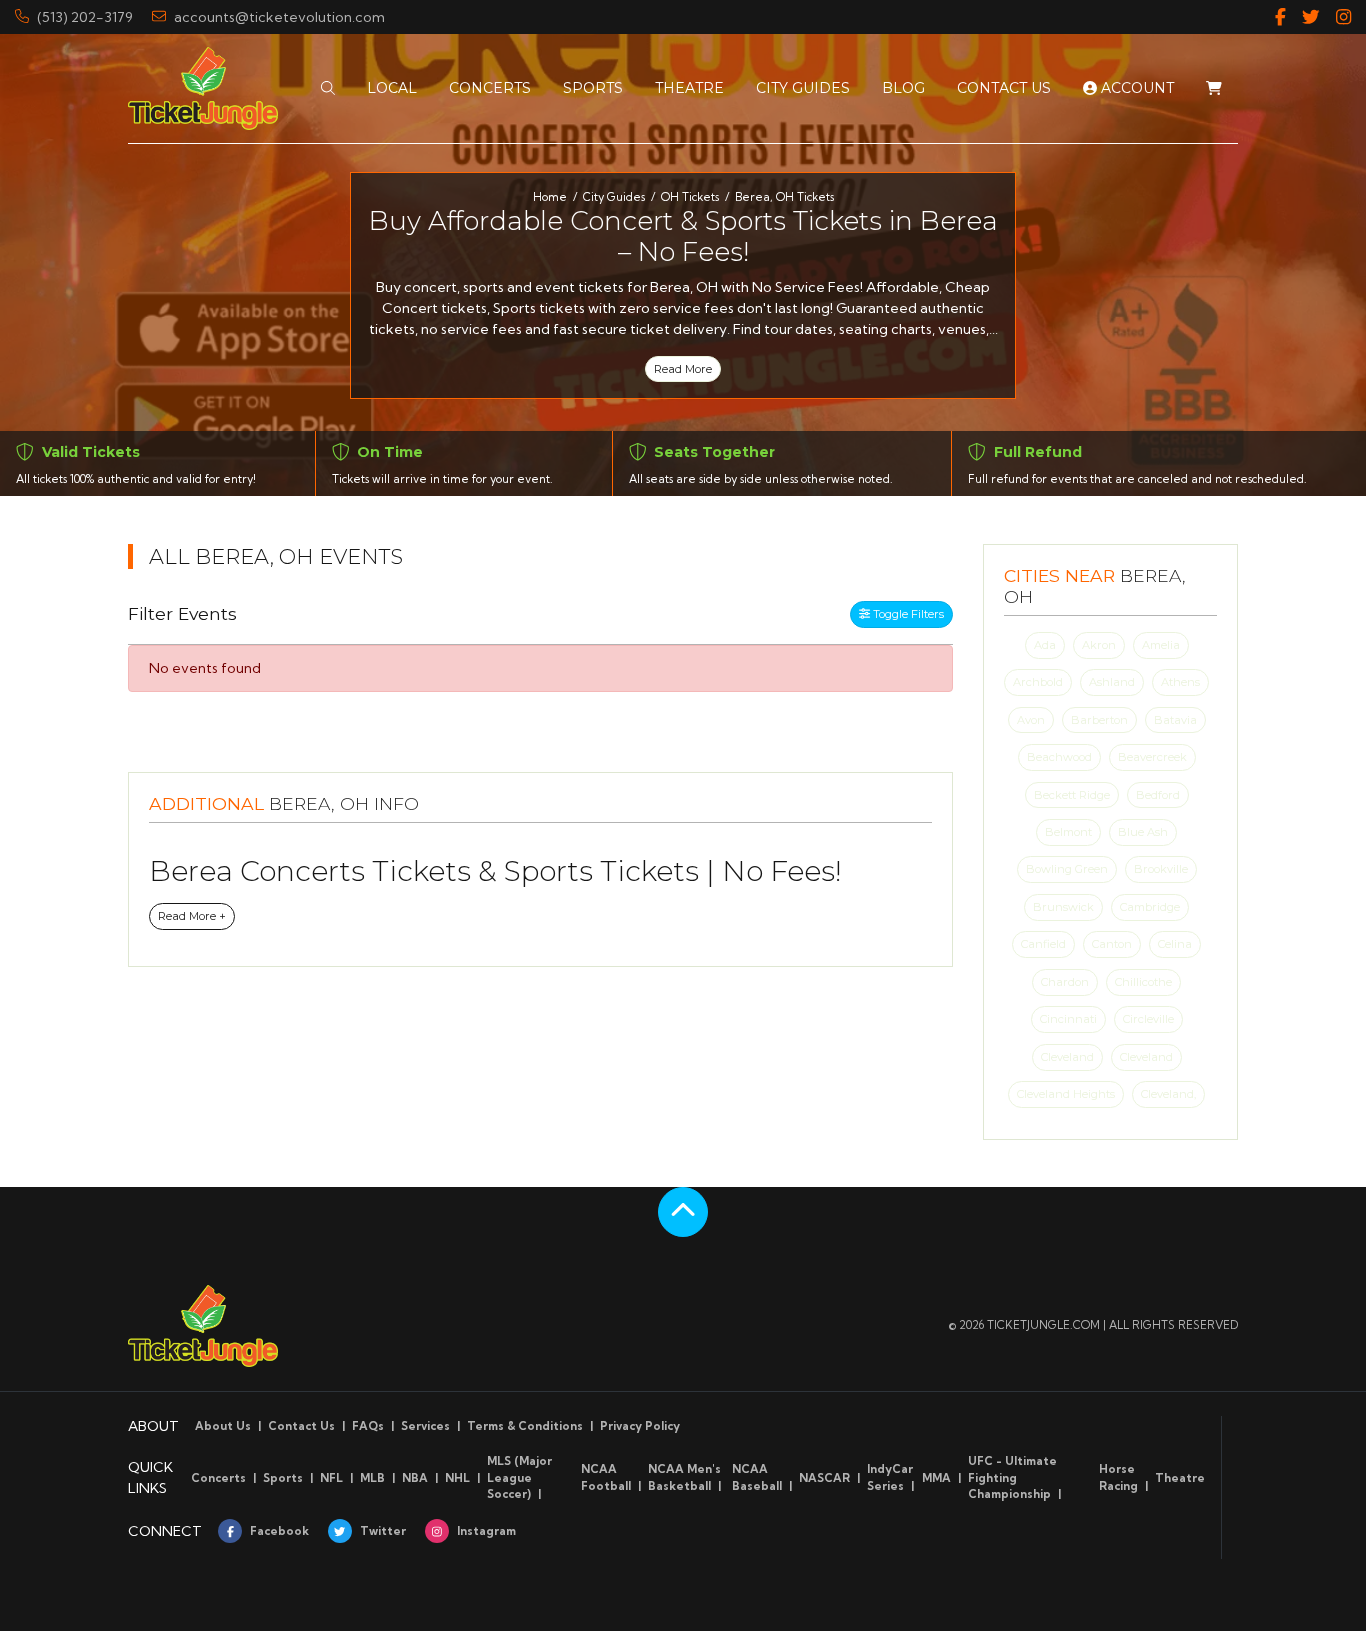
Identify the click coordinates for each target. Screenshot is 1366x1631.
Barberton (1099, 720)
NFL (331, 1478)
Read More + (192, 916)
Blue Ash (1143, 832)
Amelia (1161, 645)
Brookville (1161, 869)
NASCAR (824, 1478)
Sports (283, 1478)
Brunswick (1063, 907)
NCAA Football (606, 1477)
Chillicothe (1143, 982)
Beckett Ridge (1072, 795)
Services (425, 1426)
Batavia (1175, 720)
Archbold (1038, 682)
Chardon (1065, 982)
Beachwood (1059, 757)
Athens (1180, 682)
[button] (328, 88)
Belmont (1068, 832)
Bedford (1158, 795)
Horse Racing (1118, 1477)
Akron (1099, 645)
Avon (1031, 720)
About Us (223, 1426)
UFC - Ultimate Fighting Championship (1012, 1478)
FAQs (368, 1426)
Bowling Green (1067, 869)
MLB (372, 1478)
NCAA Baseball (757, 1477)
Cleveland (1067, 1057)
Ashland (1112, 682)
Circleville (1148, 1019)
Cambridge (1150, 907)
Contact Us (301, 1426)
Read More (683, 369)
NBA (415, 1478)
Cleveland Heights (1066, 1094)
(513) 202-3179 (85, 17)
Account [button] (1135, 88)
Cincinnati (1068, 1019)
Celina (1175, 944)
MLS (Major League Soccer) (519, 1478)
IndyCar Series (890, 1477)
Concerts (218, 1478)
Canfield (1043, 944)
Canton (1112, 944)
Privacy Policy (640, 1426)
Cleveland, (1168, 1094)
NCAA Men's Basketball (684, 1477)
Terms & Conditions (525, 1426)
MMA (936, 1478)
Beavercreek (1152, 757)
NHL (457, 1478)
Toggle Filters (907, 614)
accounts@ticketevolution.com (279, 17)
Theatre (1180, 1478)
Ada (1045, 645)
